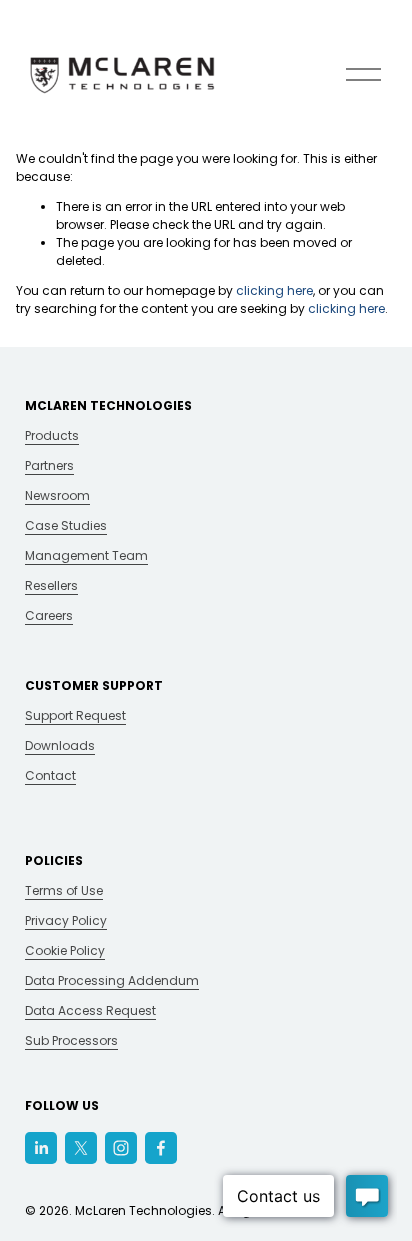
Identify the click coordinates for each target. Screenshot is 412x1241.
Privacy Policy (66, 920)
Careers (49, 615)
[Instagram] (121, 1148)
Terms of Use (64, 890)
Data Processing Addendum (112, 980)
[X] (81, 1148)
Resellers (51, 585)
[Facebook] (161, 1148)
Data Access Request (90, 1010)
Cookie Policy (65, 950)
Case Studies (66, 525)
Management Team (86, 555)
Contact (50, 775)
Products (52, 435)
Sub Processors (71, 1040)
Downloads (60, 745)
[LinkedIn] (41, 1148)
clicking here (274, 290)
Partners (49, 465)
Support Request (75, 715)
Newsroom (57, 495)
